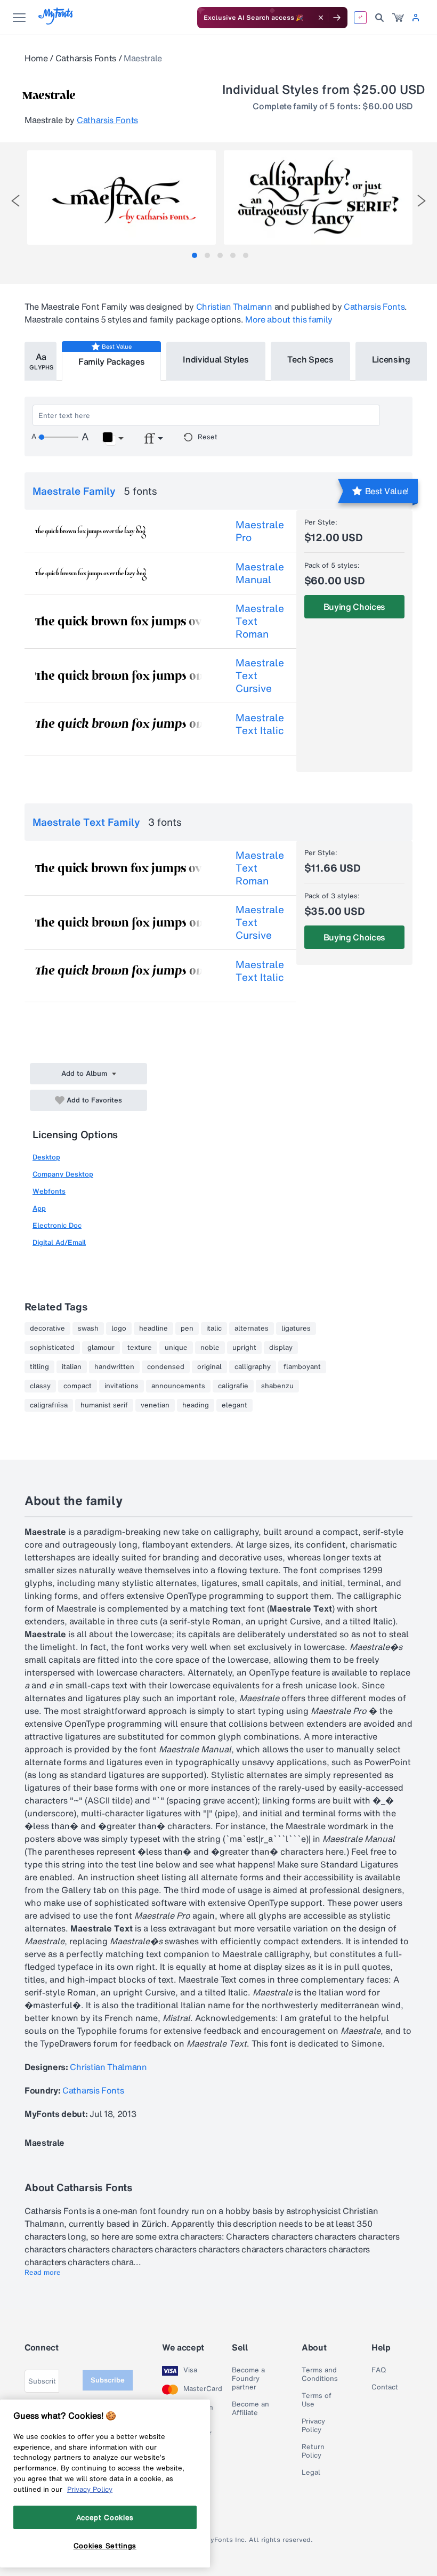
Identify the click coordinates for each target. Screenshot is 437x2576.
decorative (47, 1329)
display (281, 1348)
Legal (311, 2473)
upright (244, 1348)
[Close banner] (321, 18)
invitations (122, 1386)
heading (196, 1405)
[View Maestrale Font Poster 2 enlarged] (318, 198)
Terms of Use (317, 2400)
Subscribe (108, 2380)
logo (119, 1329)
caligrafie (233, 1386)
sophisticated (52, 1348)
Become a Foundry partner (248, 2379)
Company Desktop (63, 1174)
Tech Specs (310, 359)
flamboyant (302, 1367)
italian (72, 1367)
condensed (166, 1367)
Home (36, 58)
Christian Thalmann (234, 307)
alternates (252, 1329)
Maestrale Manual (260, 573)
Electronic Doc (57, 1225)
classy (40, 1386)
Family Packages (111, 361)
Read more (43, 2273)
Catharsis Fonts (86, 58)
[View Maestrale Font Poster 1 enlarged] (122, 198)
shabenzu (277, 1386)
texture (140, 1348)
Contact (385, 2387)
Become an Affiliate (250, 2409)
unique (176, 1348)
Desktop (46, 1157)
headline (153, 1329)
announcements (178, 1386)
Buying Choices (355, 607)
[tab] (195, 255)
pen (187, 1329)
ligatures (296, 1329)
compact (78, 1386)
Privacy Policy (313, 2426)
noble (210, 1348)
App (39, 1208)
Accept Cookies (105, 2517)
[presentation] (15, 201)
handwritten (114, 1367)
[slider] (58, 437)
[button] (113, 439)
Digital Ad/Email (59, 1242)
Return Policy (313, 2451)
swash (88, 1329)
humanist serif (104, 1405)
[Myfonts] (56, 22)
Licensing (391, 359)
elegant (234, 1405)
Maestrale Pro (260, 531)
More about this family (289, 319)
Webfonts (49, 1191)
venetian (155, 1405)
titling (39, 1367)
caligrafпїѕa (49, 1405)
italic (214, 1329)
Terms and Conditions (320, 2374)
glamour (101, 1348)
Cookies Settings (105, 2546)
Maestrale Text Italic (260, 724)
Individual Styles (216, 359)
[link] (398, 18)
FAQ (379, 2370)
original (209, 1367)
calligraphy (253, 1367)
